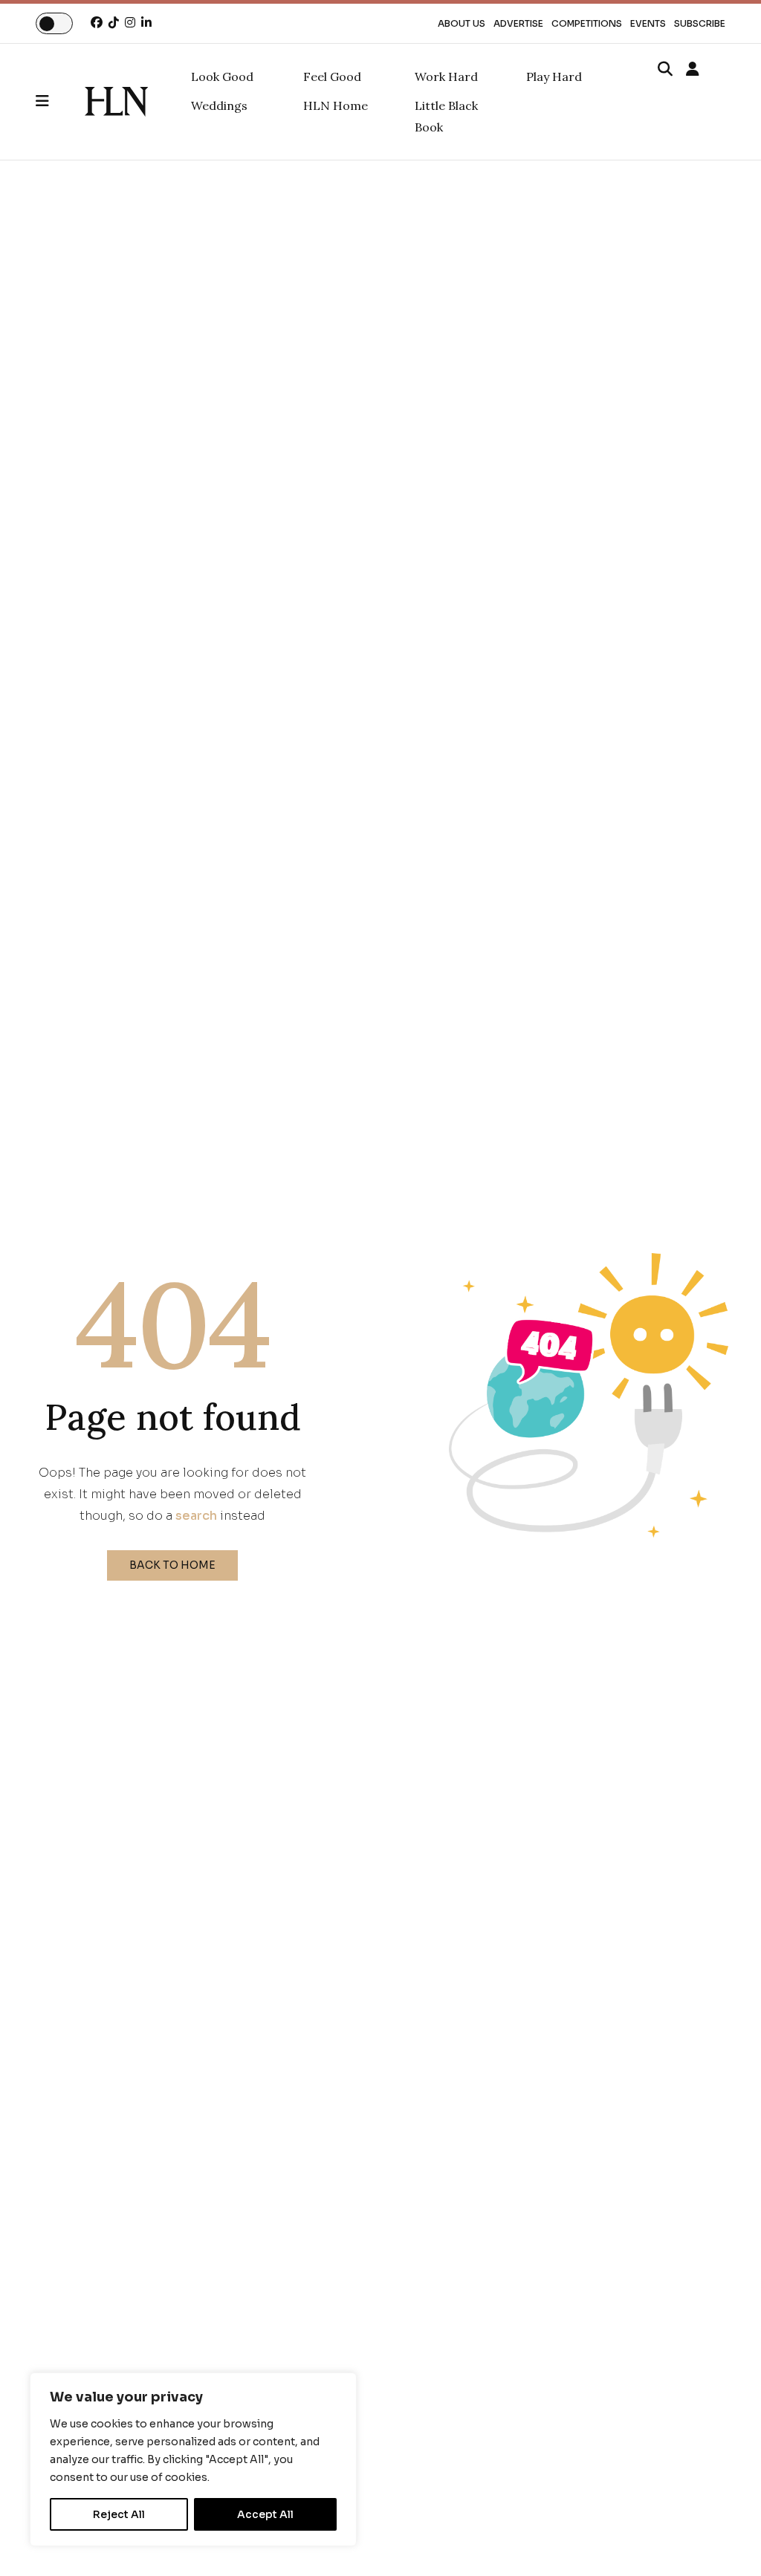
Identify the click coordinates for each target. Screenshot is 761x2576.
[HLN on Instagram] (130, 23)
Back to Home (172, 1565)
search (196, 1516)
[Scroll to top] (725, 2540)
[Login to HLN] (693, 70)
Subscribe (700, 23)
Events (648, 23)
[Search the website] (665, 70)
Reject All (119, 2514)
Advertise (518, 23)
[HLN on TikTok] (114, 23)
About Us (462, 23)
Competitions (587, 23)
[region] (193, 2459)
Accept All (265, 2514)
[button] (60, 102)
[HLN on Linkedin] (146, 23)
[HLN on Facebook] (97, 23)
